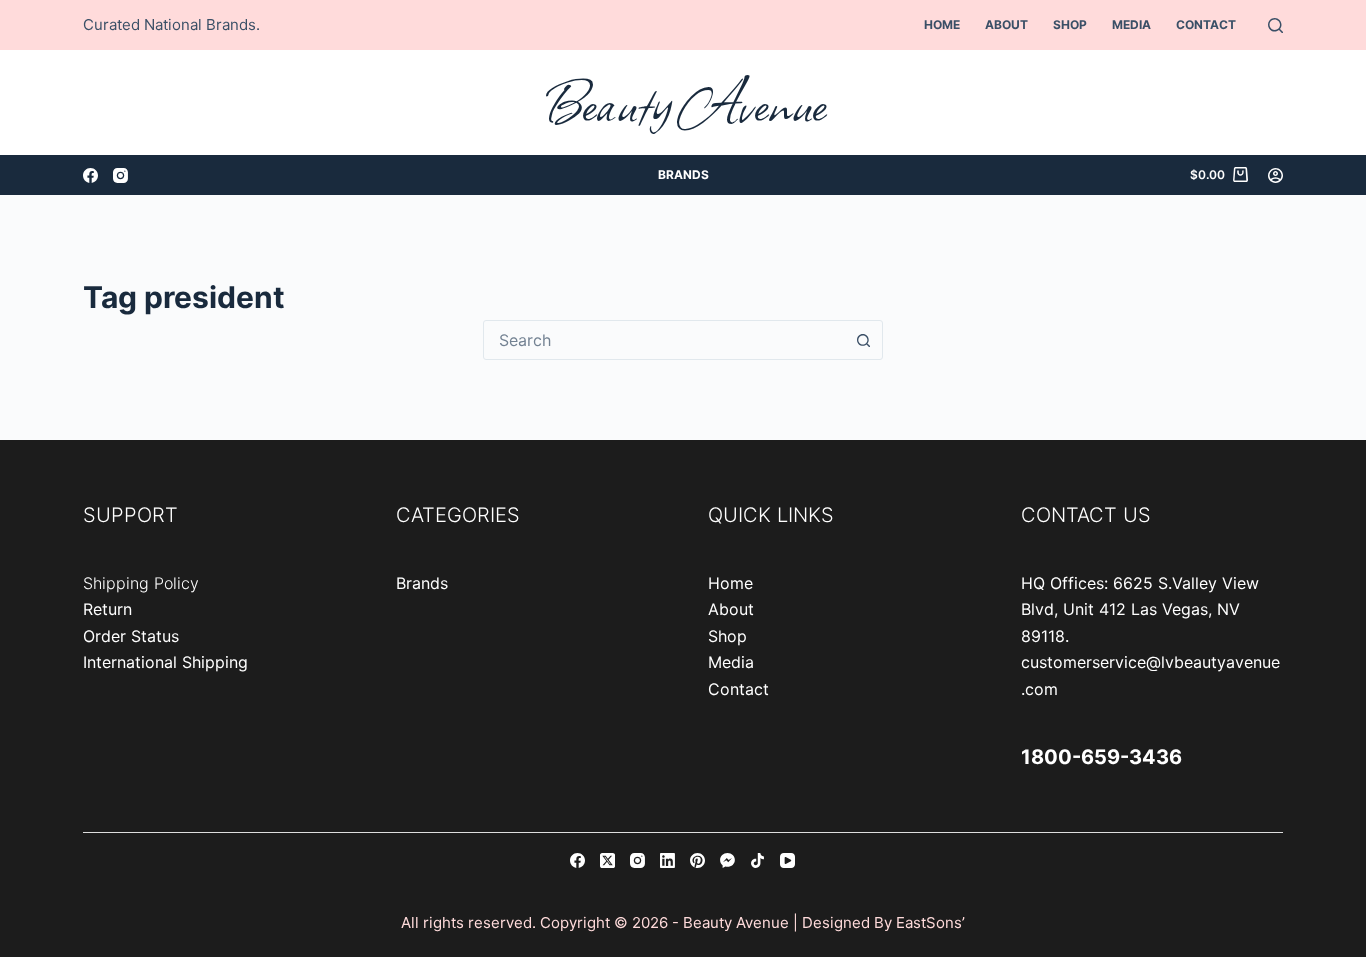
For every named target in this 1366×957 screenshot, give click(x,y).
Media (1131, 24)
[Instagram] (120, 175)
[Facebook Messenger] (727, 860)
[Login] (1275, 175)
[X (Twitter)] (607, 860)
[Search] (1275, 25)
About (1006, 24)
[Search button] (863, 340)
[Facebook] (90, 175)
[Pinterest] (697, 860)
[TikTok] (757, 860)
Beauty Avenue (683, 102)
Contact (1206, 24)
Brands (683, 174)
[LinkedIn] (667, 860)
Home (942, 24)
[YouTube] (787, 860)
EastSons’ (930, 922)
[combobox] (664, 340)
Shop (1070, 24)
